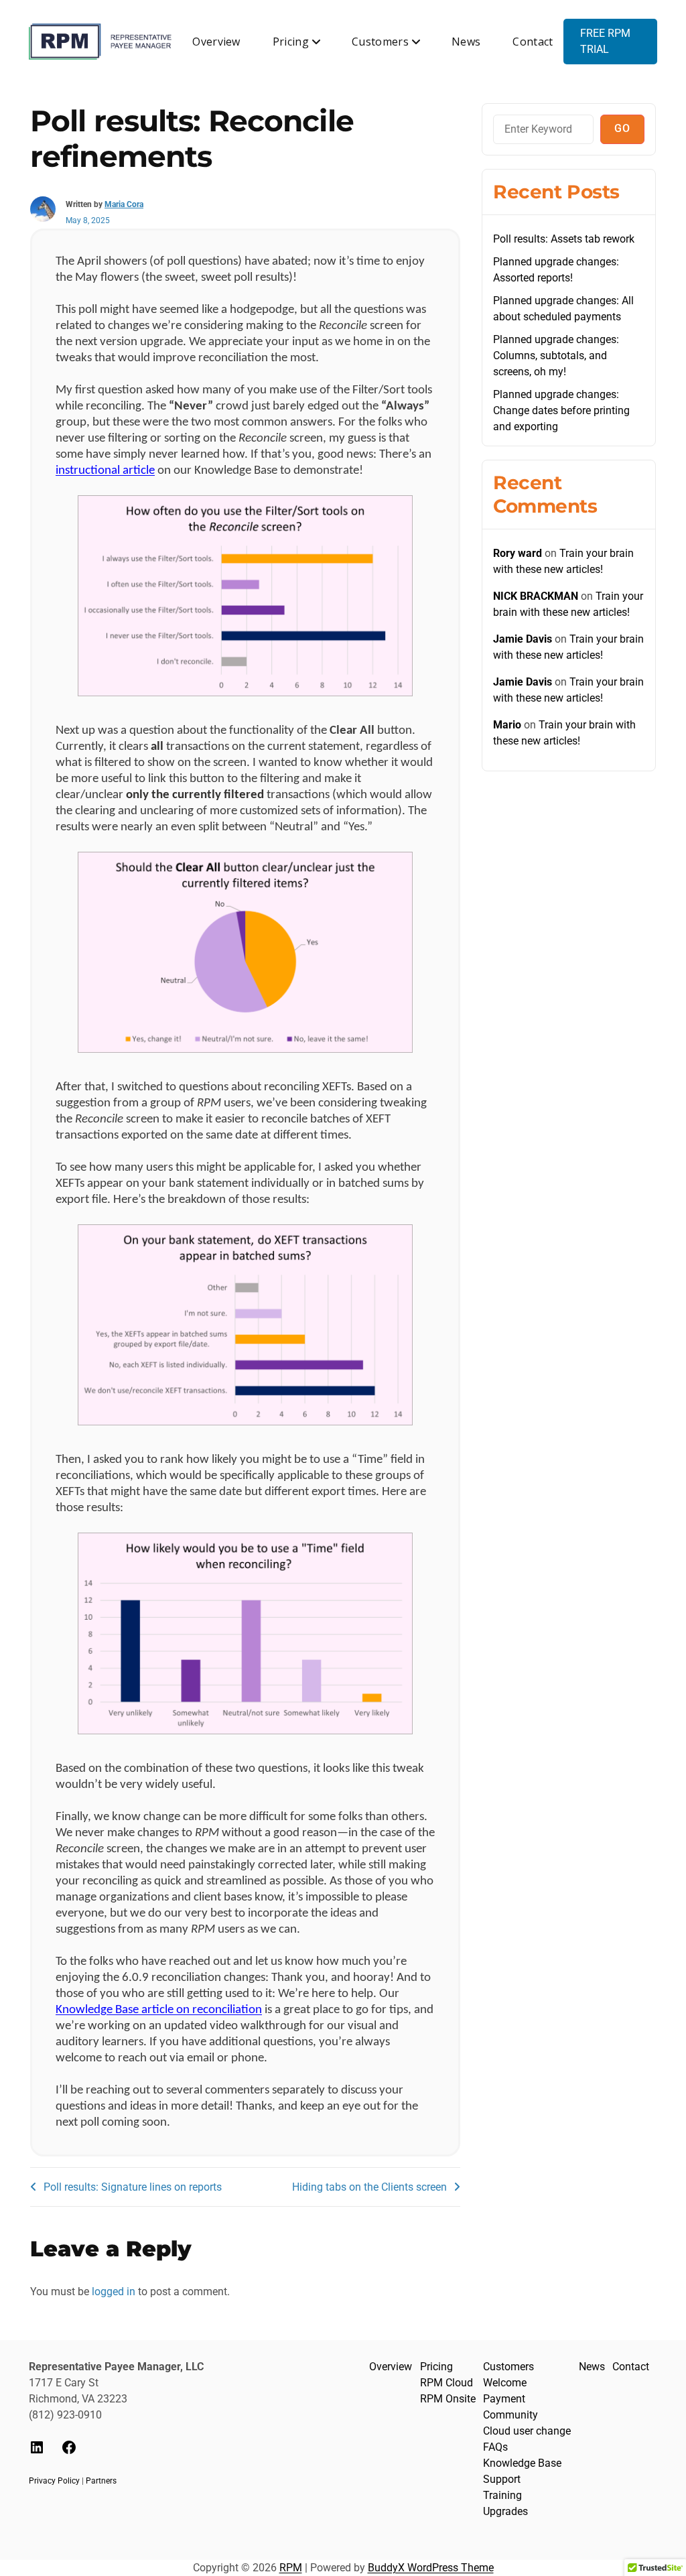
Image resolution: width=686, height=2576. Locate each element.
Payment (504, 2399)
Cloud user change (527, 2431)
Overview (216, 42)
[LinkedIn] (37, 2452)
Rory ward (518, 553)
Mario (507, 725)
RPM (291, 2568)
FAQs (495, 2447)
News (466, 42)
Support (502, 2479)
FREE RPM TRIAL (605, 41)
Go (622, 128)
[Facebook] (69, 2452)
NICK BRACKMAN (536, 596)
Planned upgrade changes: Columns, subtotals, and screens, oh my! (556, 356)
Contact (533, 42)
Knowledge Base (522, 2463)
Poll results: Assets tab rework (564, 239)
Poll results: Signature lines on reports (133, 2187)
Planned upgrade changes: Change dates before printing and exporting (561, 410)
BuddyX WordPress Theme (431, 2568)
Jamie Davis (523, 639)
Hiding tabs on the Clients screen (369, 2187)
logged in (114, 2292)
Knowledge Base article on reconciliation (159, 2010)
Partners (101, 2481)
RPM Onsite (448, 2399)
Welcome (505, 2383)
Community (510, 2415)
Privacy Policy (54, 2481)
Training (502, 2495)
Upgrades (505, 2511)
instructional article (105, 471)
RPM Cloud (447, 2383)
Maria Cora (124, 204)
